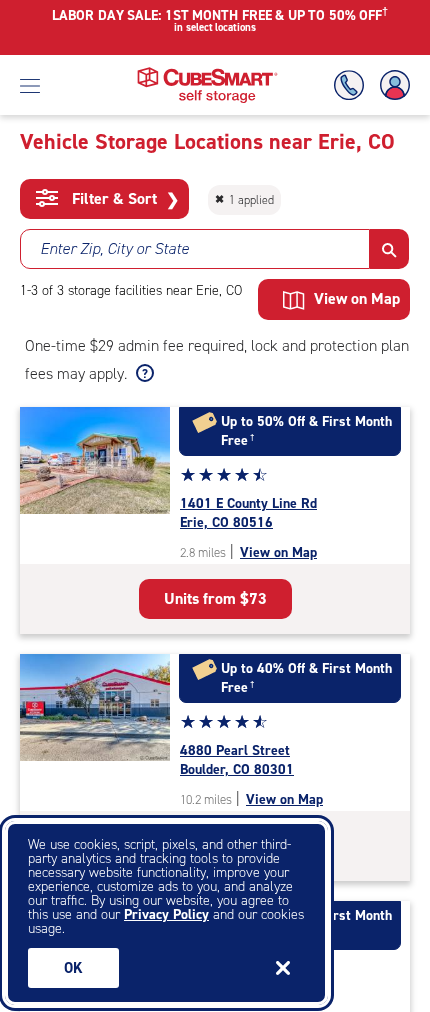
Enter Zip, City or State (114, 248)
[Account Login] (391, 85)
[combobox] (195, 249)
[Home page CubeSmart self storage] (207, 72)
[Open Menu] (30, 85)
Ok (73, 968)
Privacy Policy (166, 914)
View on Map (278, 552)
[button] (389, 249)
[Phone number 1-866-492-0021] (353, 85)
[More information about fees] (142, 374)
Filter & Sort (123, 199)
